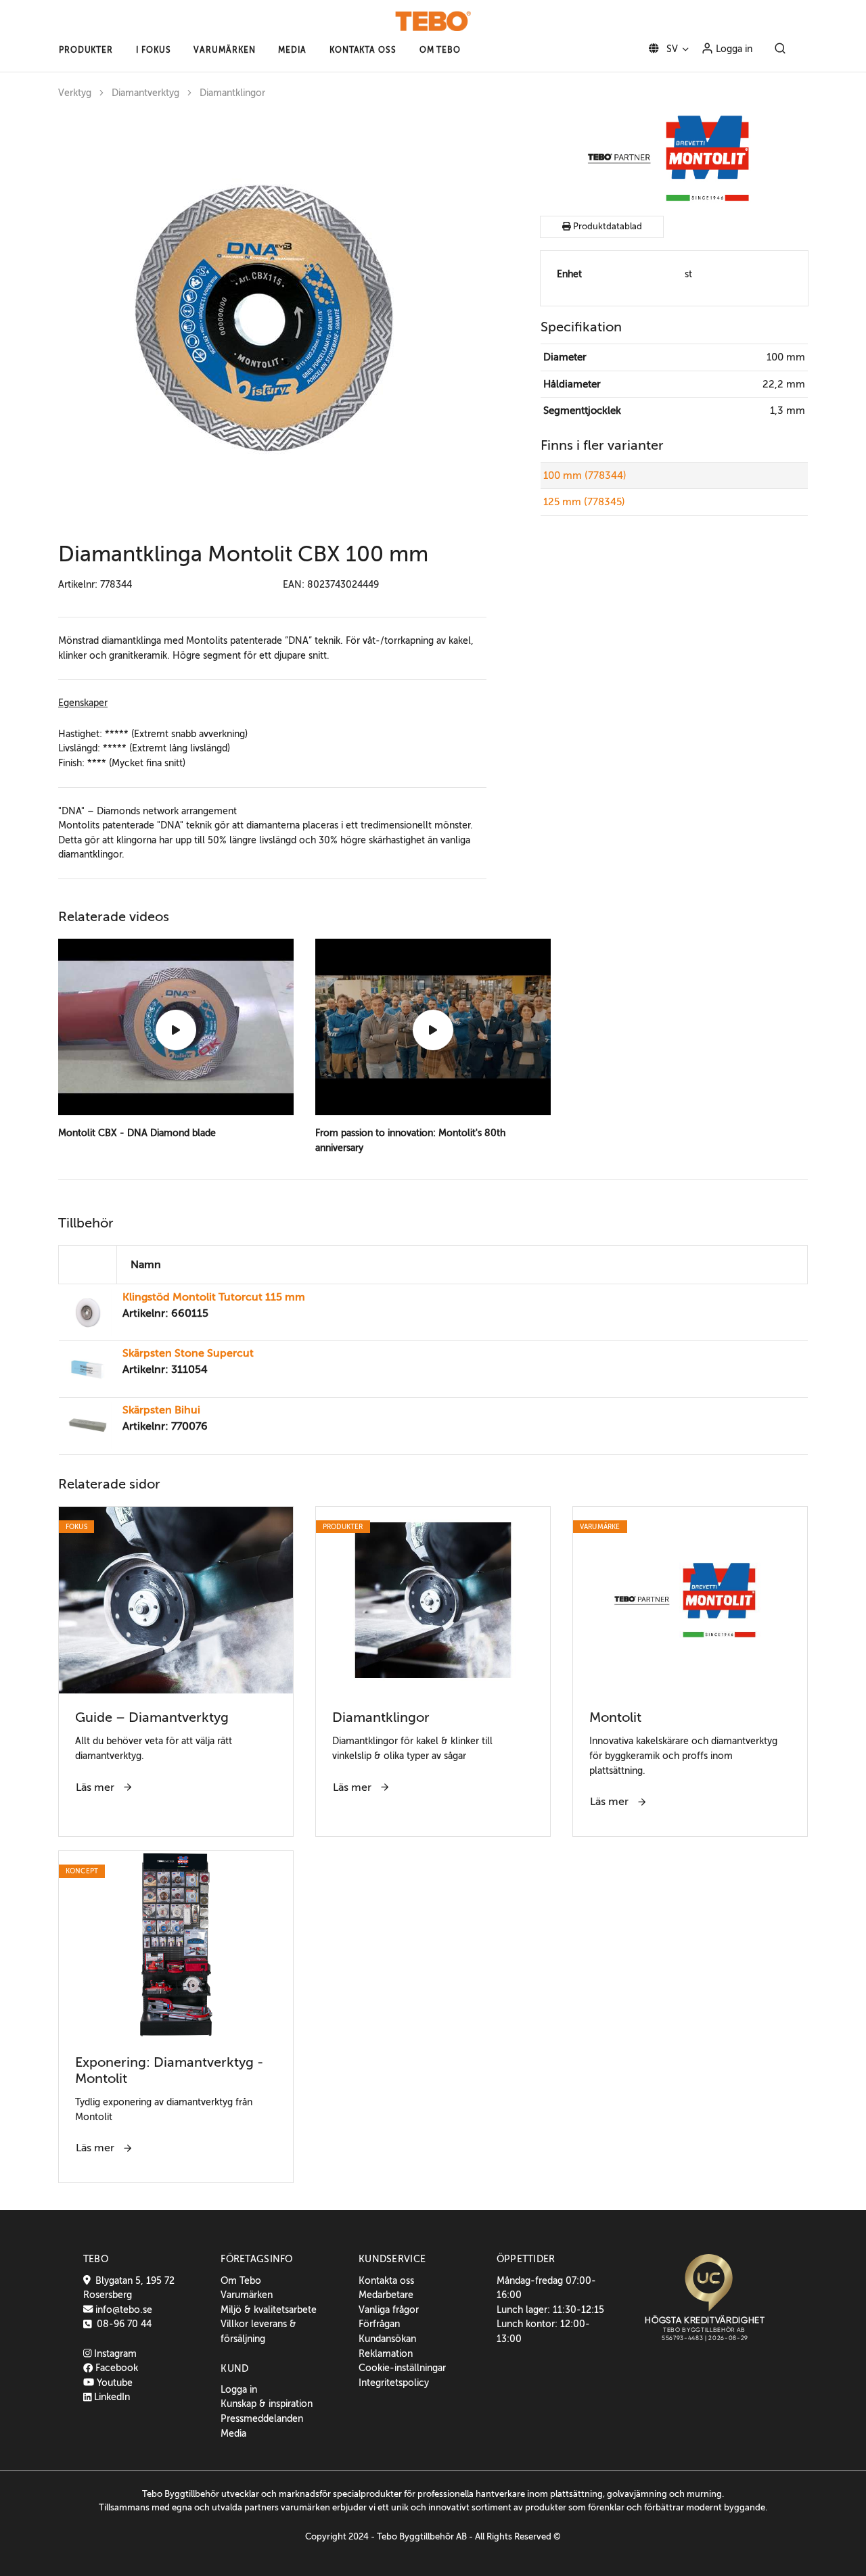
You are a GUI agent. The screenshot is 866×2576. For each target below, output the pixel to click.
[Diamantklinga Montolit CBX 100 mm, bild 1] (261, 317)
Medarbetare (386, 2295)
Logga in (733, 49)
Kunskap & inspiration (267, 2404)
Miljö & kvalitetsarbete (269, 2310)
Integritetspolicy (394, 2383)
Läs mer (96, 1787)
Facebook (115, 2368)
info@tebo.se (122, 2310)
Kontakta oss (386, 2280)
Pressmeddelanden (262, 2418)
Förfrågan (379, 2324)
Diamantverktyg (145, 93)
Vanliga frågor (389, 2310)
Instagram (114, 2353)
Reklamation (386, 2353)
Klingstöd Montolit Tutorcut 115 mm (214, 1297)
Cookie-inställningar (402, 2368)
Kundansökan (387, 2339)
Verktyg (75, 93)
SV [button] (671, 49)
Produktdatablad (607, 227)
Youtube (113, 2383)
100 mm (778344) (585, 475)
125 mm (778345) (584, 502)
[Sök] (780, 49)
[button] (86, 50)
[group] (272, 317)
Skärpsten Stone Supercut (188, 1353)
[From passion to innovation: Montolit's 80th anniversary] (433, 1030)
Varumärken (247, 2295)
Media (233, 2433)
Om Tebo (241, 2280)
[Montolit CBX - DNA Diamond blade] (176, 1030)
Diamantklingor (232, 93)
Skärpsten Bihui (161, 1410)
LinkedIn (111, 2397)
